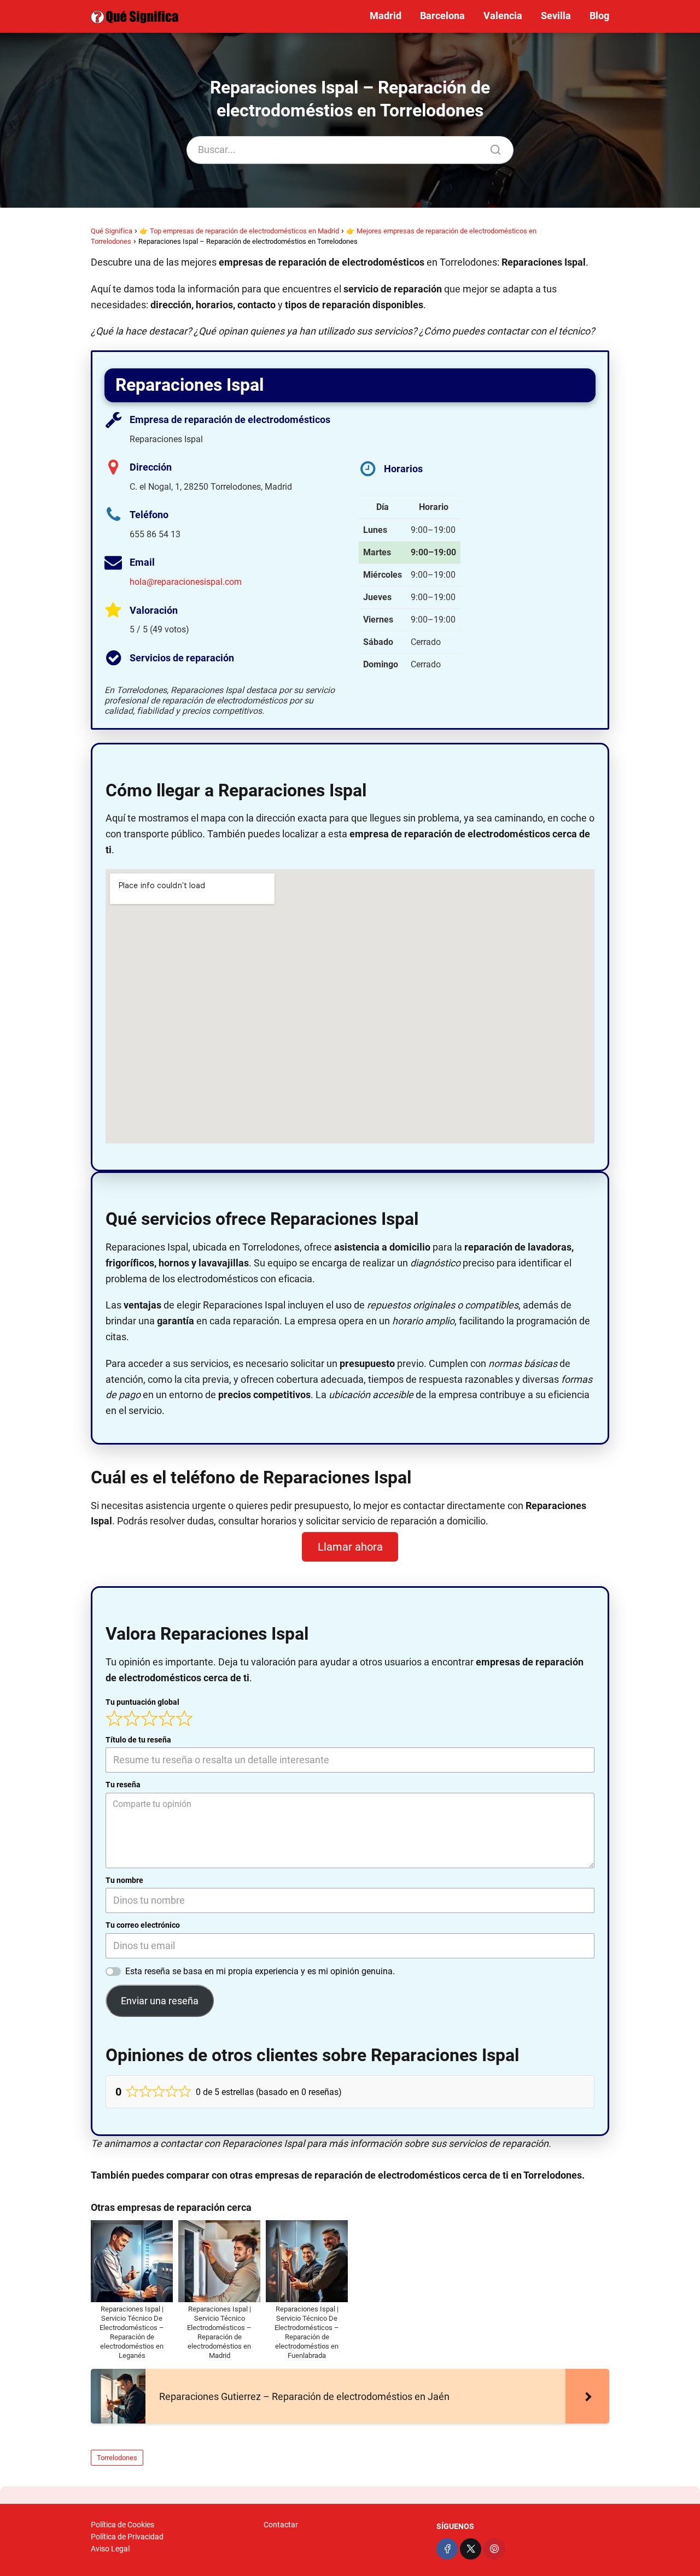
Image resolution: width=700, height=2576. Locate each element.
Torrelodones (117, 2458)
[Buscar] (492, 147)
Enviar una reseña (160, 2001)
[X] (471, 2549)
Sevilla (556, 16)
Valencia (503, 16)
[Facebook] (447, 2549)
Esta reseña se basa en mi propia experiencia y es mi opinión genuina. (260, 1971)
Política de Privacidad (127, 2537)
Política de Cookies (122, 2525)
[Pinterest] (494, 2549)
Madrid (386, 16)
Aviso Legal (110, 2549)
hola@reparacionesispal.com (186, 582)
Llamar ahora (350, 1547)
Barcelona (442, 16)
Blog (599, 16)
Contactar (281, 2525)
